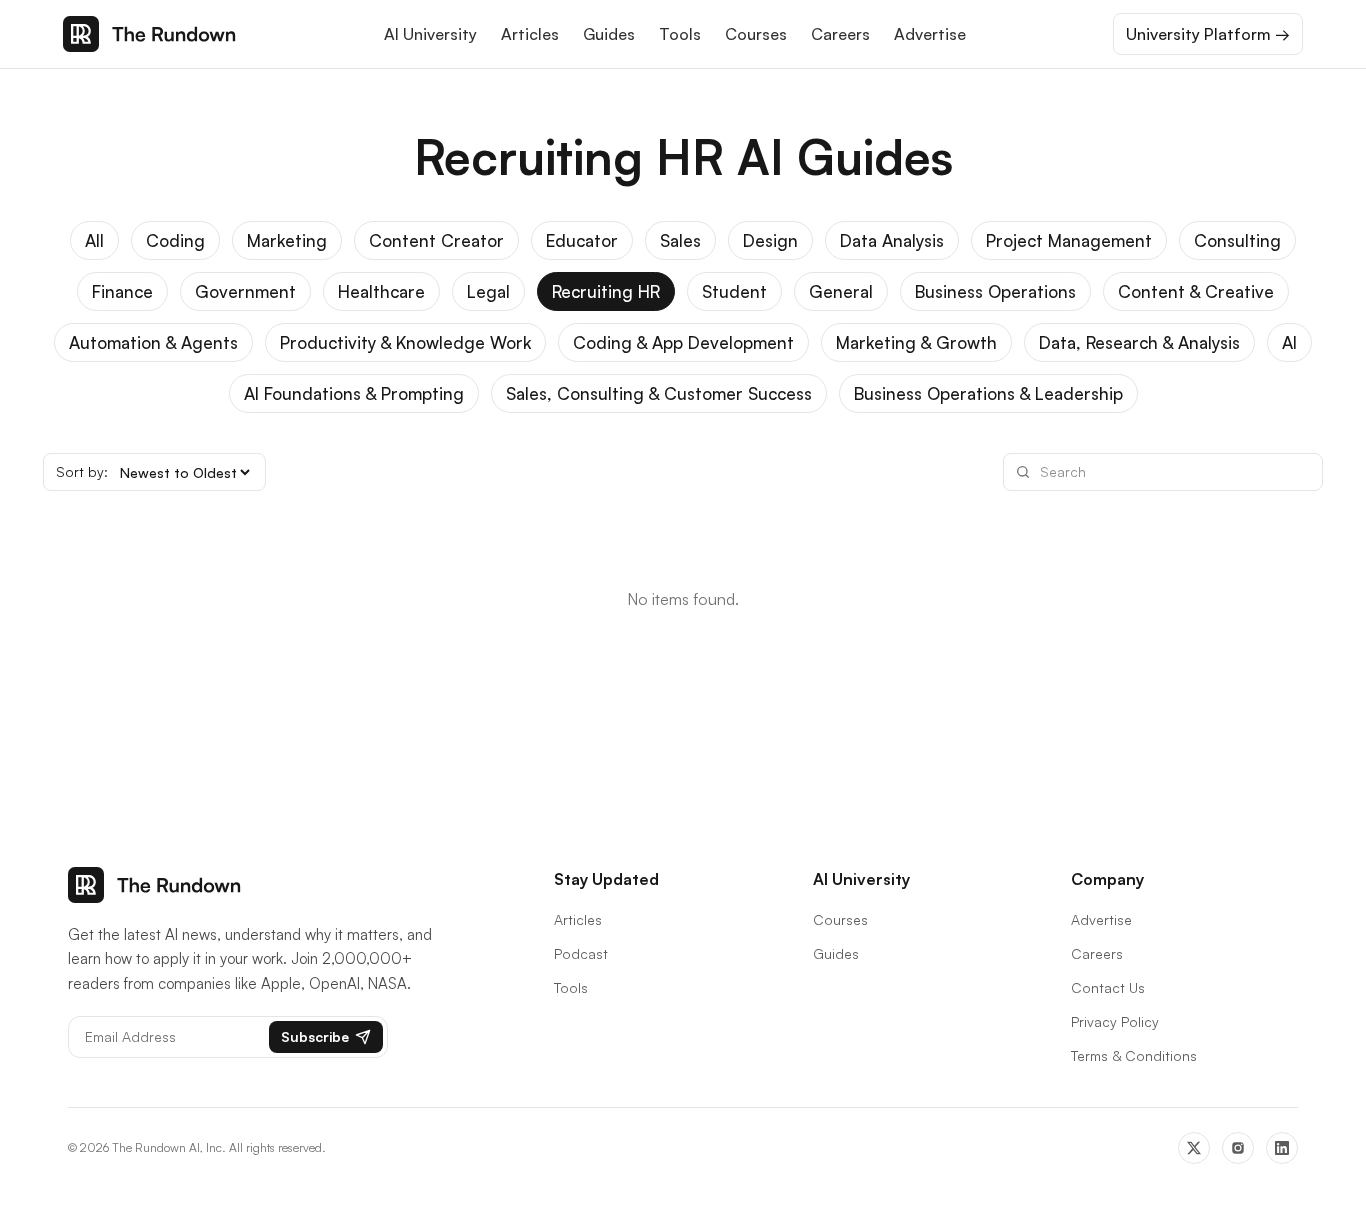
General (841, 291)
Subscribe (315, 1036)
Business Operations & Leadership (988, 393)
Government (245, 291)
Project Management (1069, 240)
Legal (488, 291)
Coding (175, 240)
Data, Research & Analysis (1139, 342)
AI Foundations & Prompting (354, 393)
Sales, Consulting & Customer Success (659, 393)
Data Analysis (892, 240)
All (94, 240)
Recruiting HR (606, 291)
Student (734, 291)
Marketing (287, 240)
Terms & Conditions (1134, 1055)
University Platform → (1208, 34)
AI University (430, 34)
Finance (122, 291)
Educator (582, 240)
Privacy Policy (1115, 1021)
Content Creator (436, 240)
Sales (680, 240)
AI (1289, 342)
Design (770, 240)
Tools (680, 34)
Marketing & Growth (916, 342)
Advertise (930, 34)
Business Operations (995, 291)
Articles (530, 34)
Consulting (1237, 240)
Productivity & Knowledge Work (405, 342)
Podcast (581, 953)
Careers (840, 34)
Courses (756, 34)
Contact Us (1108, 987)
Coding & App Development (683, 342)
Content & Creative (1196, 291)
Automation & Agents (153, 342)
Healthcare (381, 291)
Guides (609, 34)
